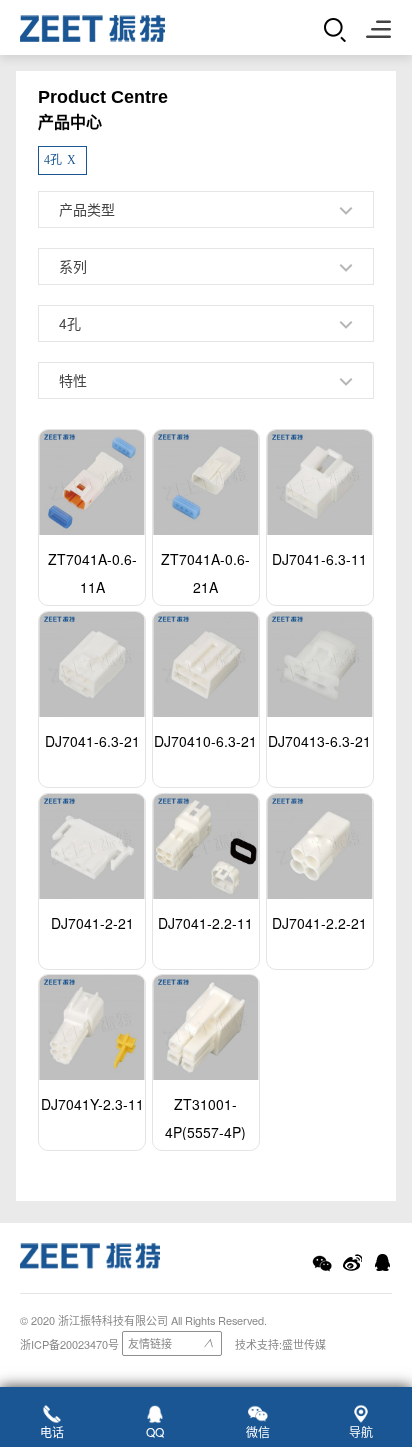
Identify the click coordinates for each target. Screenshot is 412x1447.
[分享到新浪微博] (352, 1263)
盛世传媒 (304, 1344)
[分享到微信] (322, 1263)
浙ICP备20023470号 (69, 1344)
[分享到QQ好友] (382, 1263)
